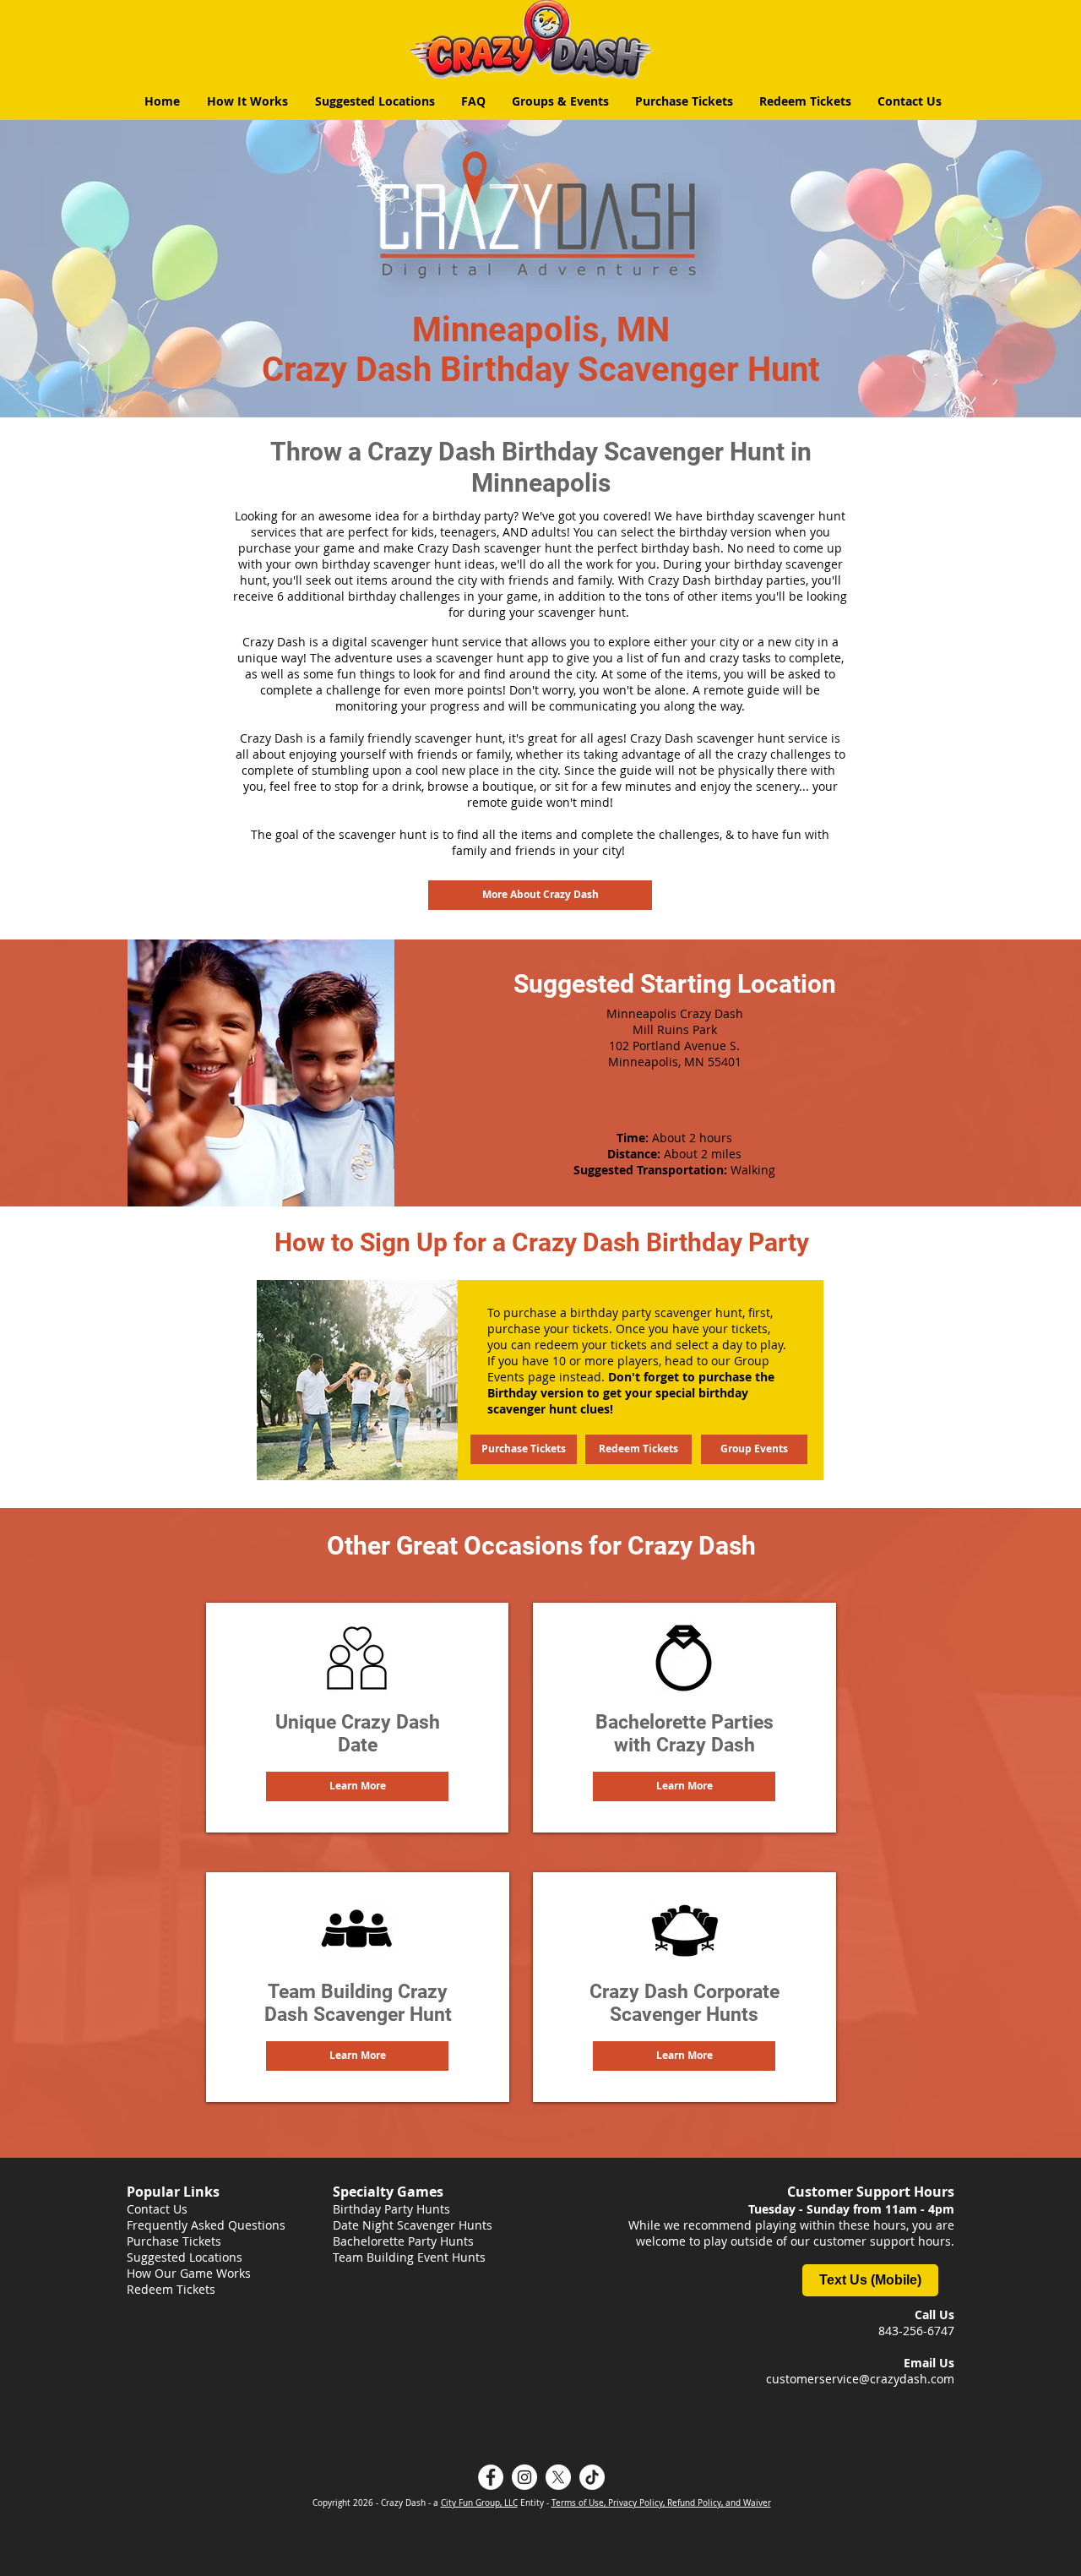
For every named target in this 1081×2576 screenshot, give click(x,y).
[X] (558, 2477)
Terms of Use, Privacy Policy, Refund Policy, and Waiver (661, 2503)
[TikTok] (592, 2477)
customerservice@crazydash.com (860, 2379)
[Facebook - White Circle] (491, 2477)
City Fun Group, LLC (479, 2503)
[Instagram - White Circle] (524, 2477)
